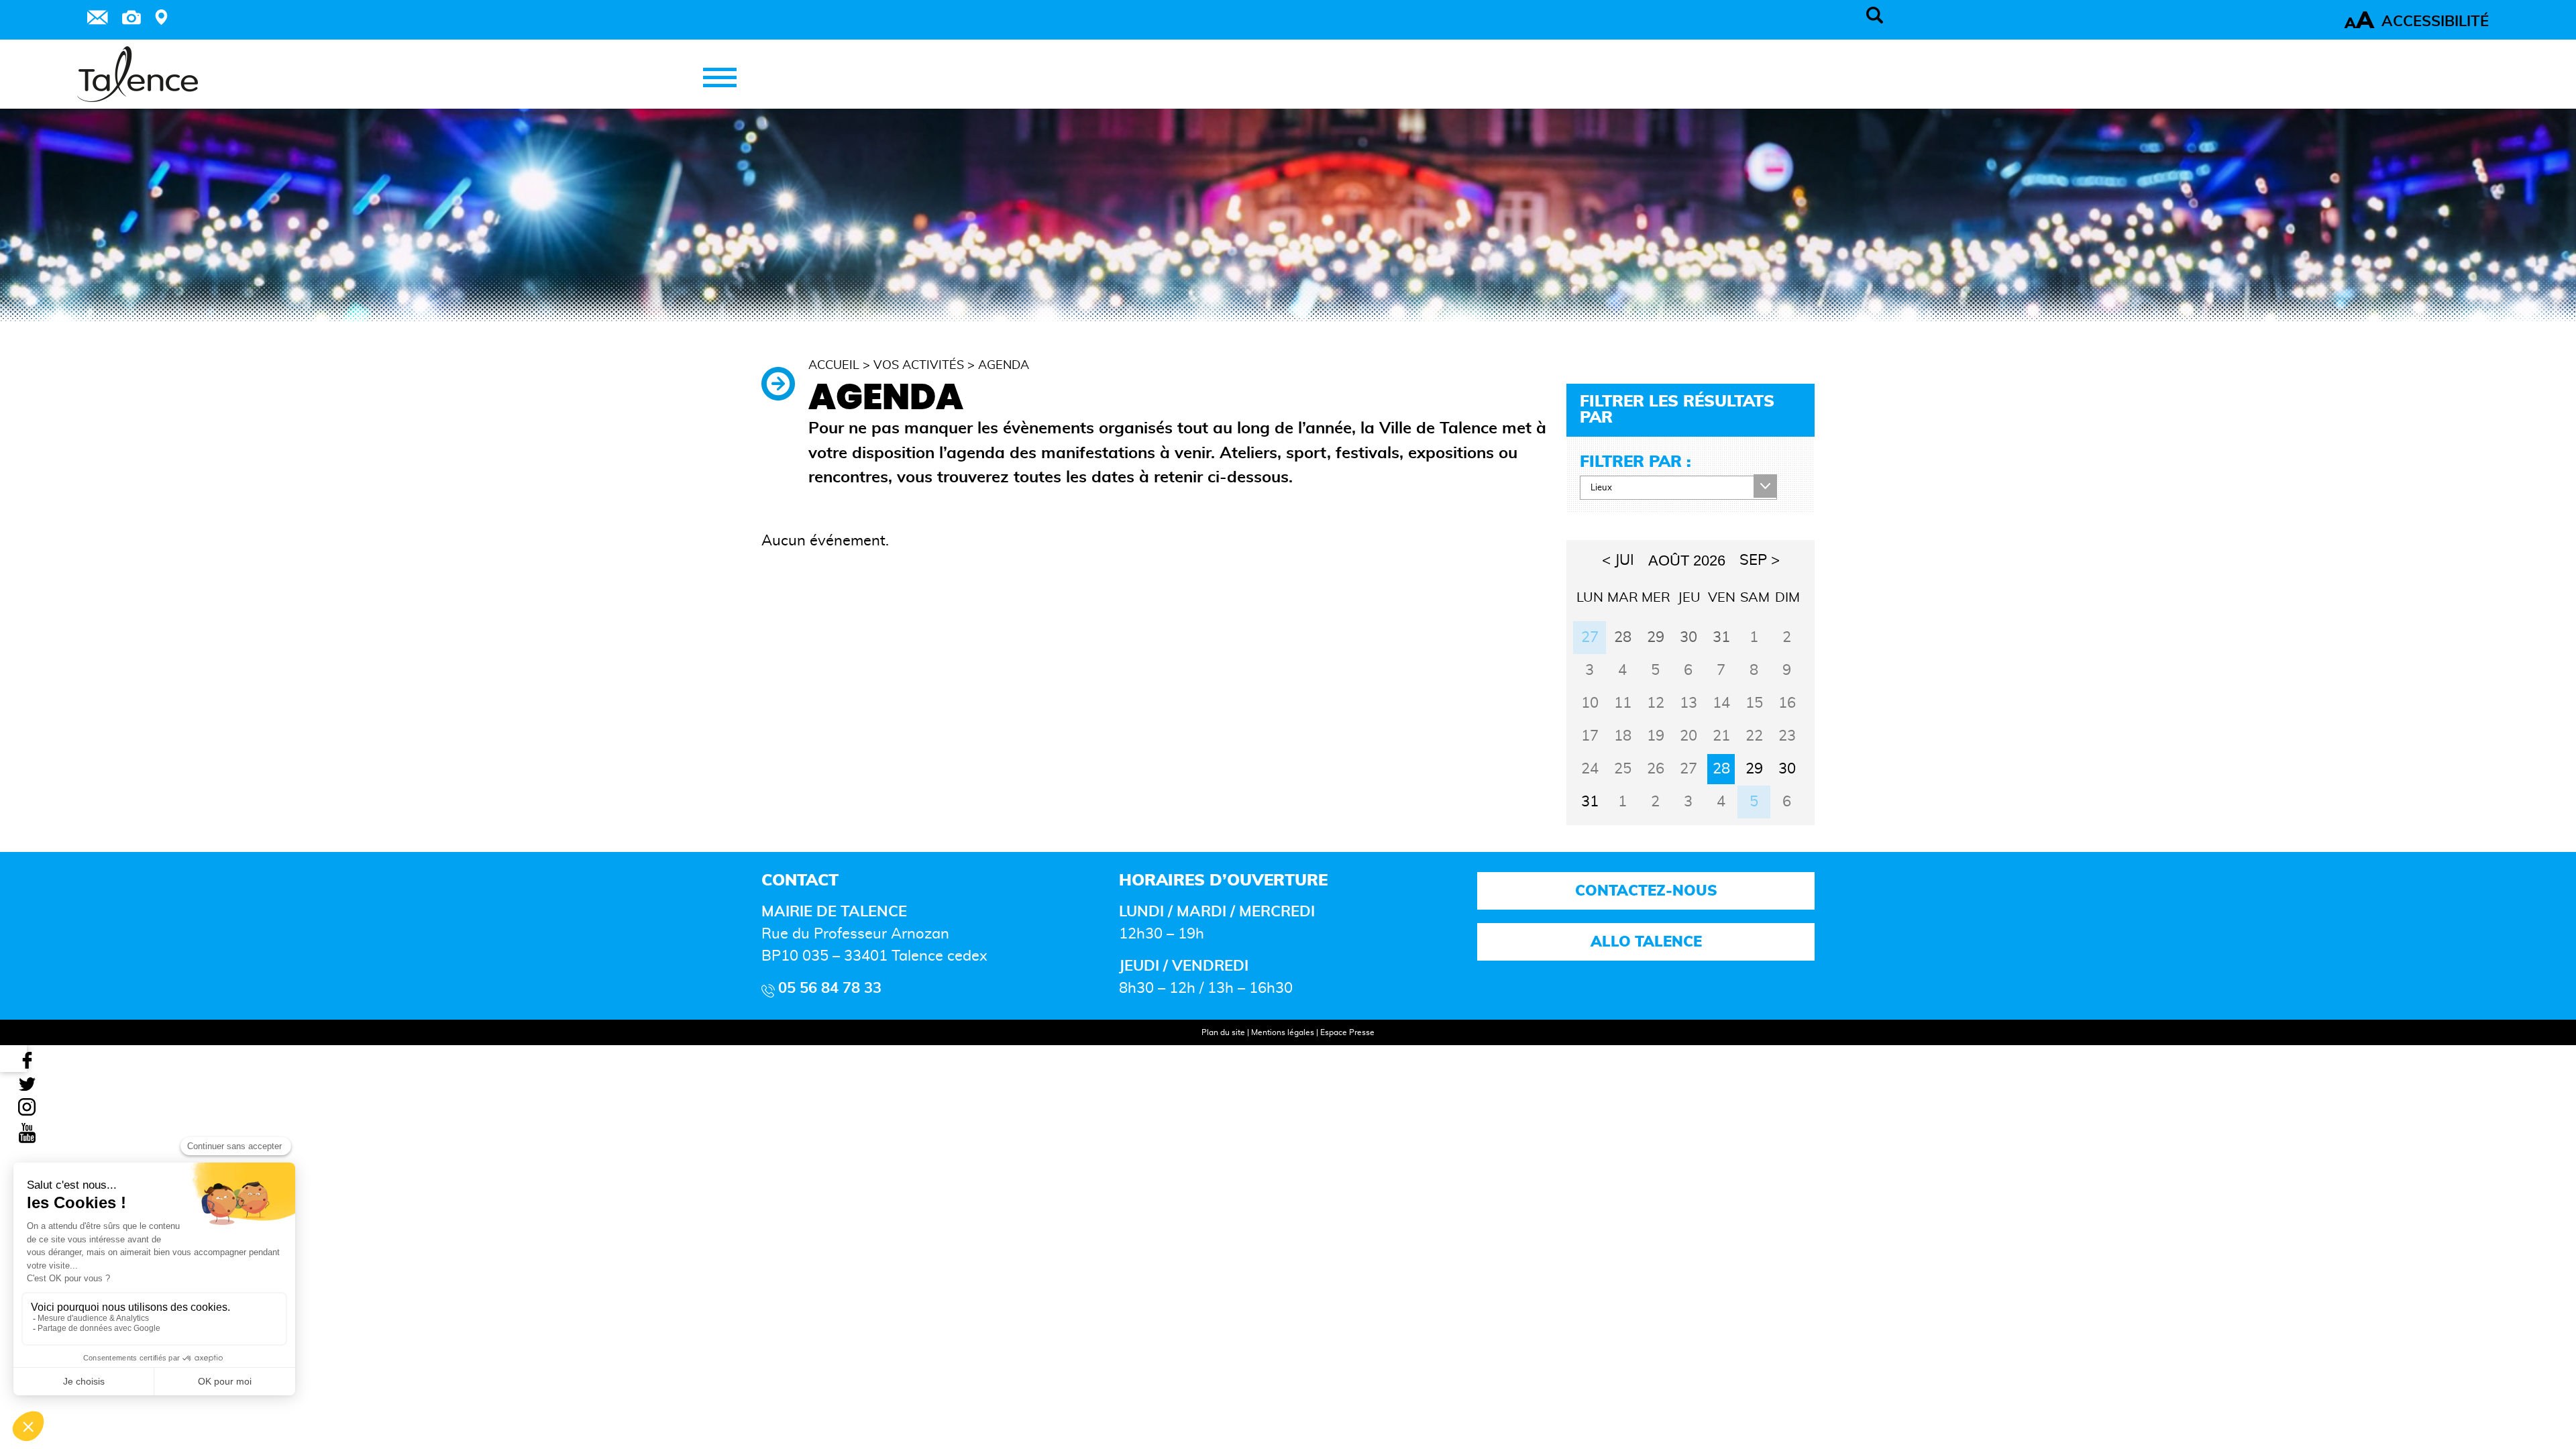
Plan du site (1223, 1032)
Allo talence (1646, 942)
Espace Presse (1347, 1032)
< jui (1618, 560)
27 (1590, 637)
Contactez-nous (1646, 891)
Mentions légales (1283, 1032)
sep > (1760, 560)
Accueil (834, 366)
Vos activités (919, 366)
